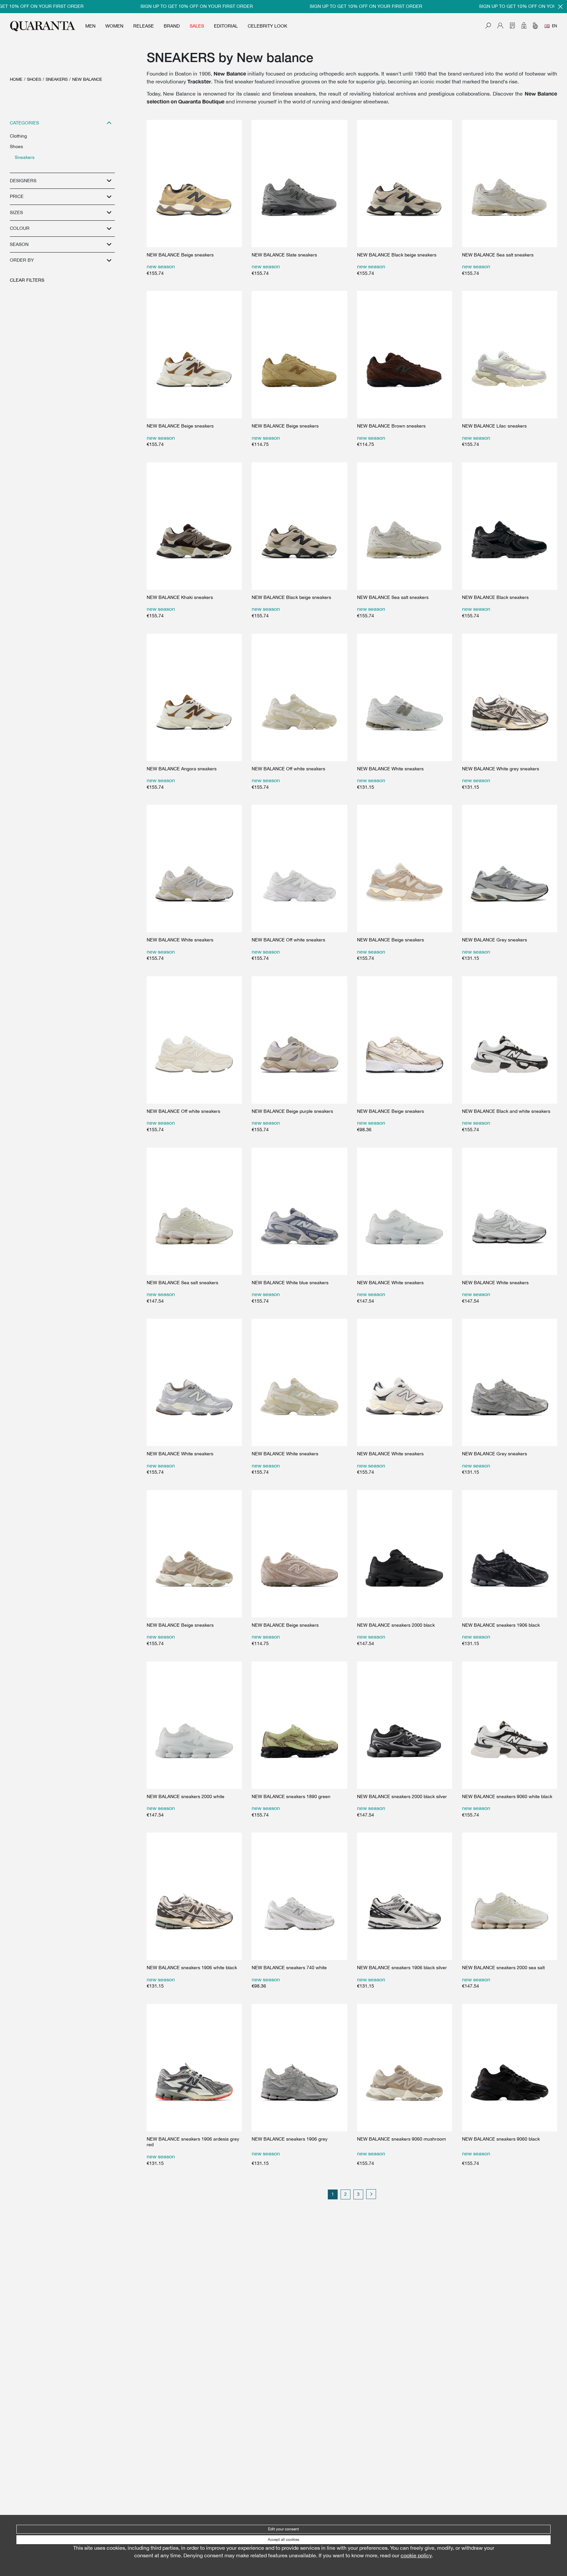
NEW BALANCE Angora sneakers (182, 769)
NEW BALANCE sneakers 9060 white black (507, 1796)
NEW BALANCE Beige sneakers (180, 255)
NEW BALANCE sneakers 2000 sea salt (503, 1968)
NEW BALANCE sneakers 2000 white (186, 1796)
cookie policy (416, 2555)
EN (555, 26)
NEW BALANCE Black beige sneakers (397, 255)
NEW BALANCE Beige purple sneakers (292, 1111)
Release (144, 26)
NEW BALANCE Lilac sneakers (494, 426)
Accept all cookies (283, 2540)
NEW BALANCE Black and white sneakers (506, 1111)
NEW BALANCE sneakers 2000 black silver (402, 1796)
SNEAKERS (57, 79)
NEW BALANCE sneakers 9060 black (501, 2139)
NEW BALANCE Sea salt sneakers (498, 255)
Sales (197, 26)
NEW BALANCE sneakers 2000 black (396, 1625)
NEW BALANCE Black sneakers (495, 597)
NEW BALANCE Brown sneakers (391, 426)
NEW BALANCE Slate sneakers (284, 255)
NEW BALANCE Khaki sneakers (180, 597)
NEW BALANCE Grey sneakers (494, 940)
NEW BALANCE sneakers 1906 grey (290, 2139)
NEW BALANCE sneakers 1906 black (501, 1625)
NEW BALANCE (87, 79)
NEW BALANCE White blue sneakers (290, 1283)
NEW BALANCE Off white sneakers (288, 769)
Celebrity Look (267, 26)
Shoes (34, 79)
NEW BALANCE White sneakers (390, 769)
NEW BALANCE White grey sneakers (501, 769)
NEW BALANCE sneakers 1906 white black (192, 1968)
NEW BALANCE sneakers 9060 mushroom (401, 2139)
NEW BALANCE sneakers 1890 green (291, 1796)
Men (90, 26)
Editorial (226, 26)
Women (114, 26)
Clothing (18, 136)
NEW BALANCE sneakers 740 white (289, 1968)
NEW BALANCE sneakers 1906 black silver (402, 1968)
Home (16, 79)
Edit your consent (283, 2529)
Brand (172, 26)
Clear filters (27, 280)
